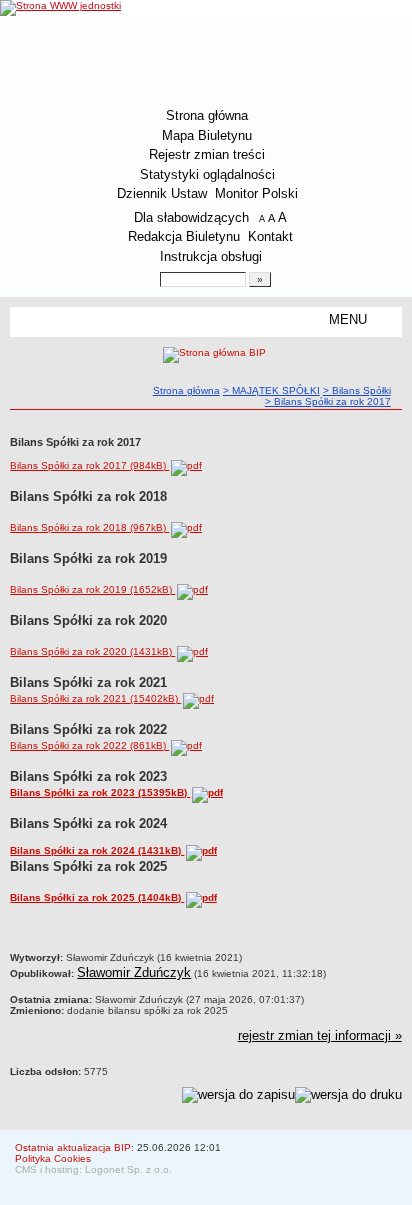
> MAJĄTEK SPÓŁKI (271, 390)
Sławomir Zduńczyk (134, 972)
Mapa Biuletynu (207, 135)
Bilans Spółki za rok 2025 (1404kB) (97, 897)
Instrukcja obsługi (211, 256)
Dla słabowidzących (191, 217)
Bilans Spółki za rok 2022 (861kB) (89, 745)
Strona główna (207, 115)
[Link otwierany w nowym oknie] (60, 8)
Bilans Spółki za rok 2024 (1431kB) (97, 850)
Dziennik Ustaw (162, 193)
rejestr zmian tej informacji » (320, 1035)
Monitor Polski (256, 193)
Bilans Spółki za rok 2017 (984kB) (89, 465)
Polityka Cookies (53, 1158)
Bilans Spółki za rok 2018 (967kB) (89, 527)
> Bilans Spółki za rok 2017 (328, 401)
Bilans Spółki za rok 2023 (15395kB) (100, 792)
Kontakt (270, 236)
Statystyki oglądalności (207, 174)
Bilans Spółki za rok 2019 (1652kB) (92, 589)
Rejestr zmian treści (207, 154)
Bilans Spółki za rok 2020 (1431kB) (92, 651)
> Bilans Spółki (357, 390)
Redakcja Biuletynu (184, 236)
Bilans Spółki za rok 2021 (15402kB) (95, 698)
